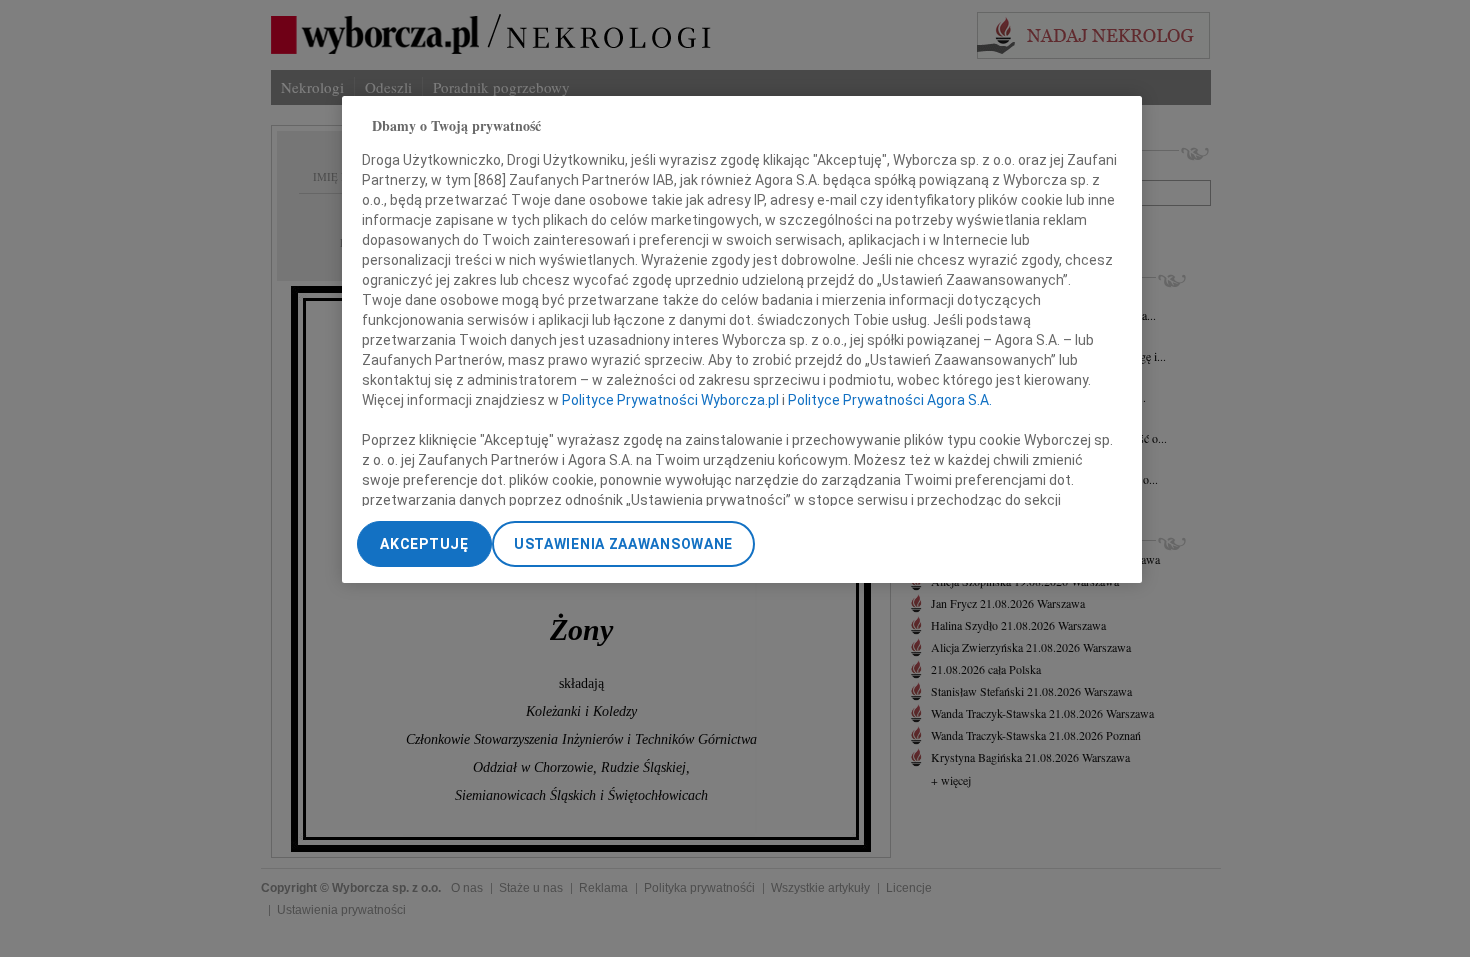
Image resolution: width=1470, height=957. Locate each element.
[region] (742, 339)
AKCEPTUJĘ (424, 544)
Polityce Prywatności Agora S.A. (890, 400)
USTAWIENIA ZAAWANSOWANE (623, 544)
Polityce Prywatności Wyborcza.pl (670, 400)
